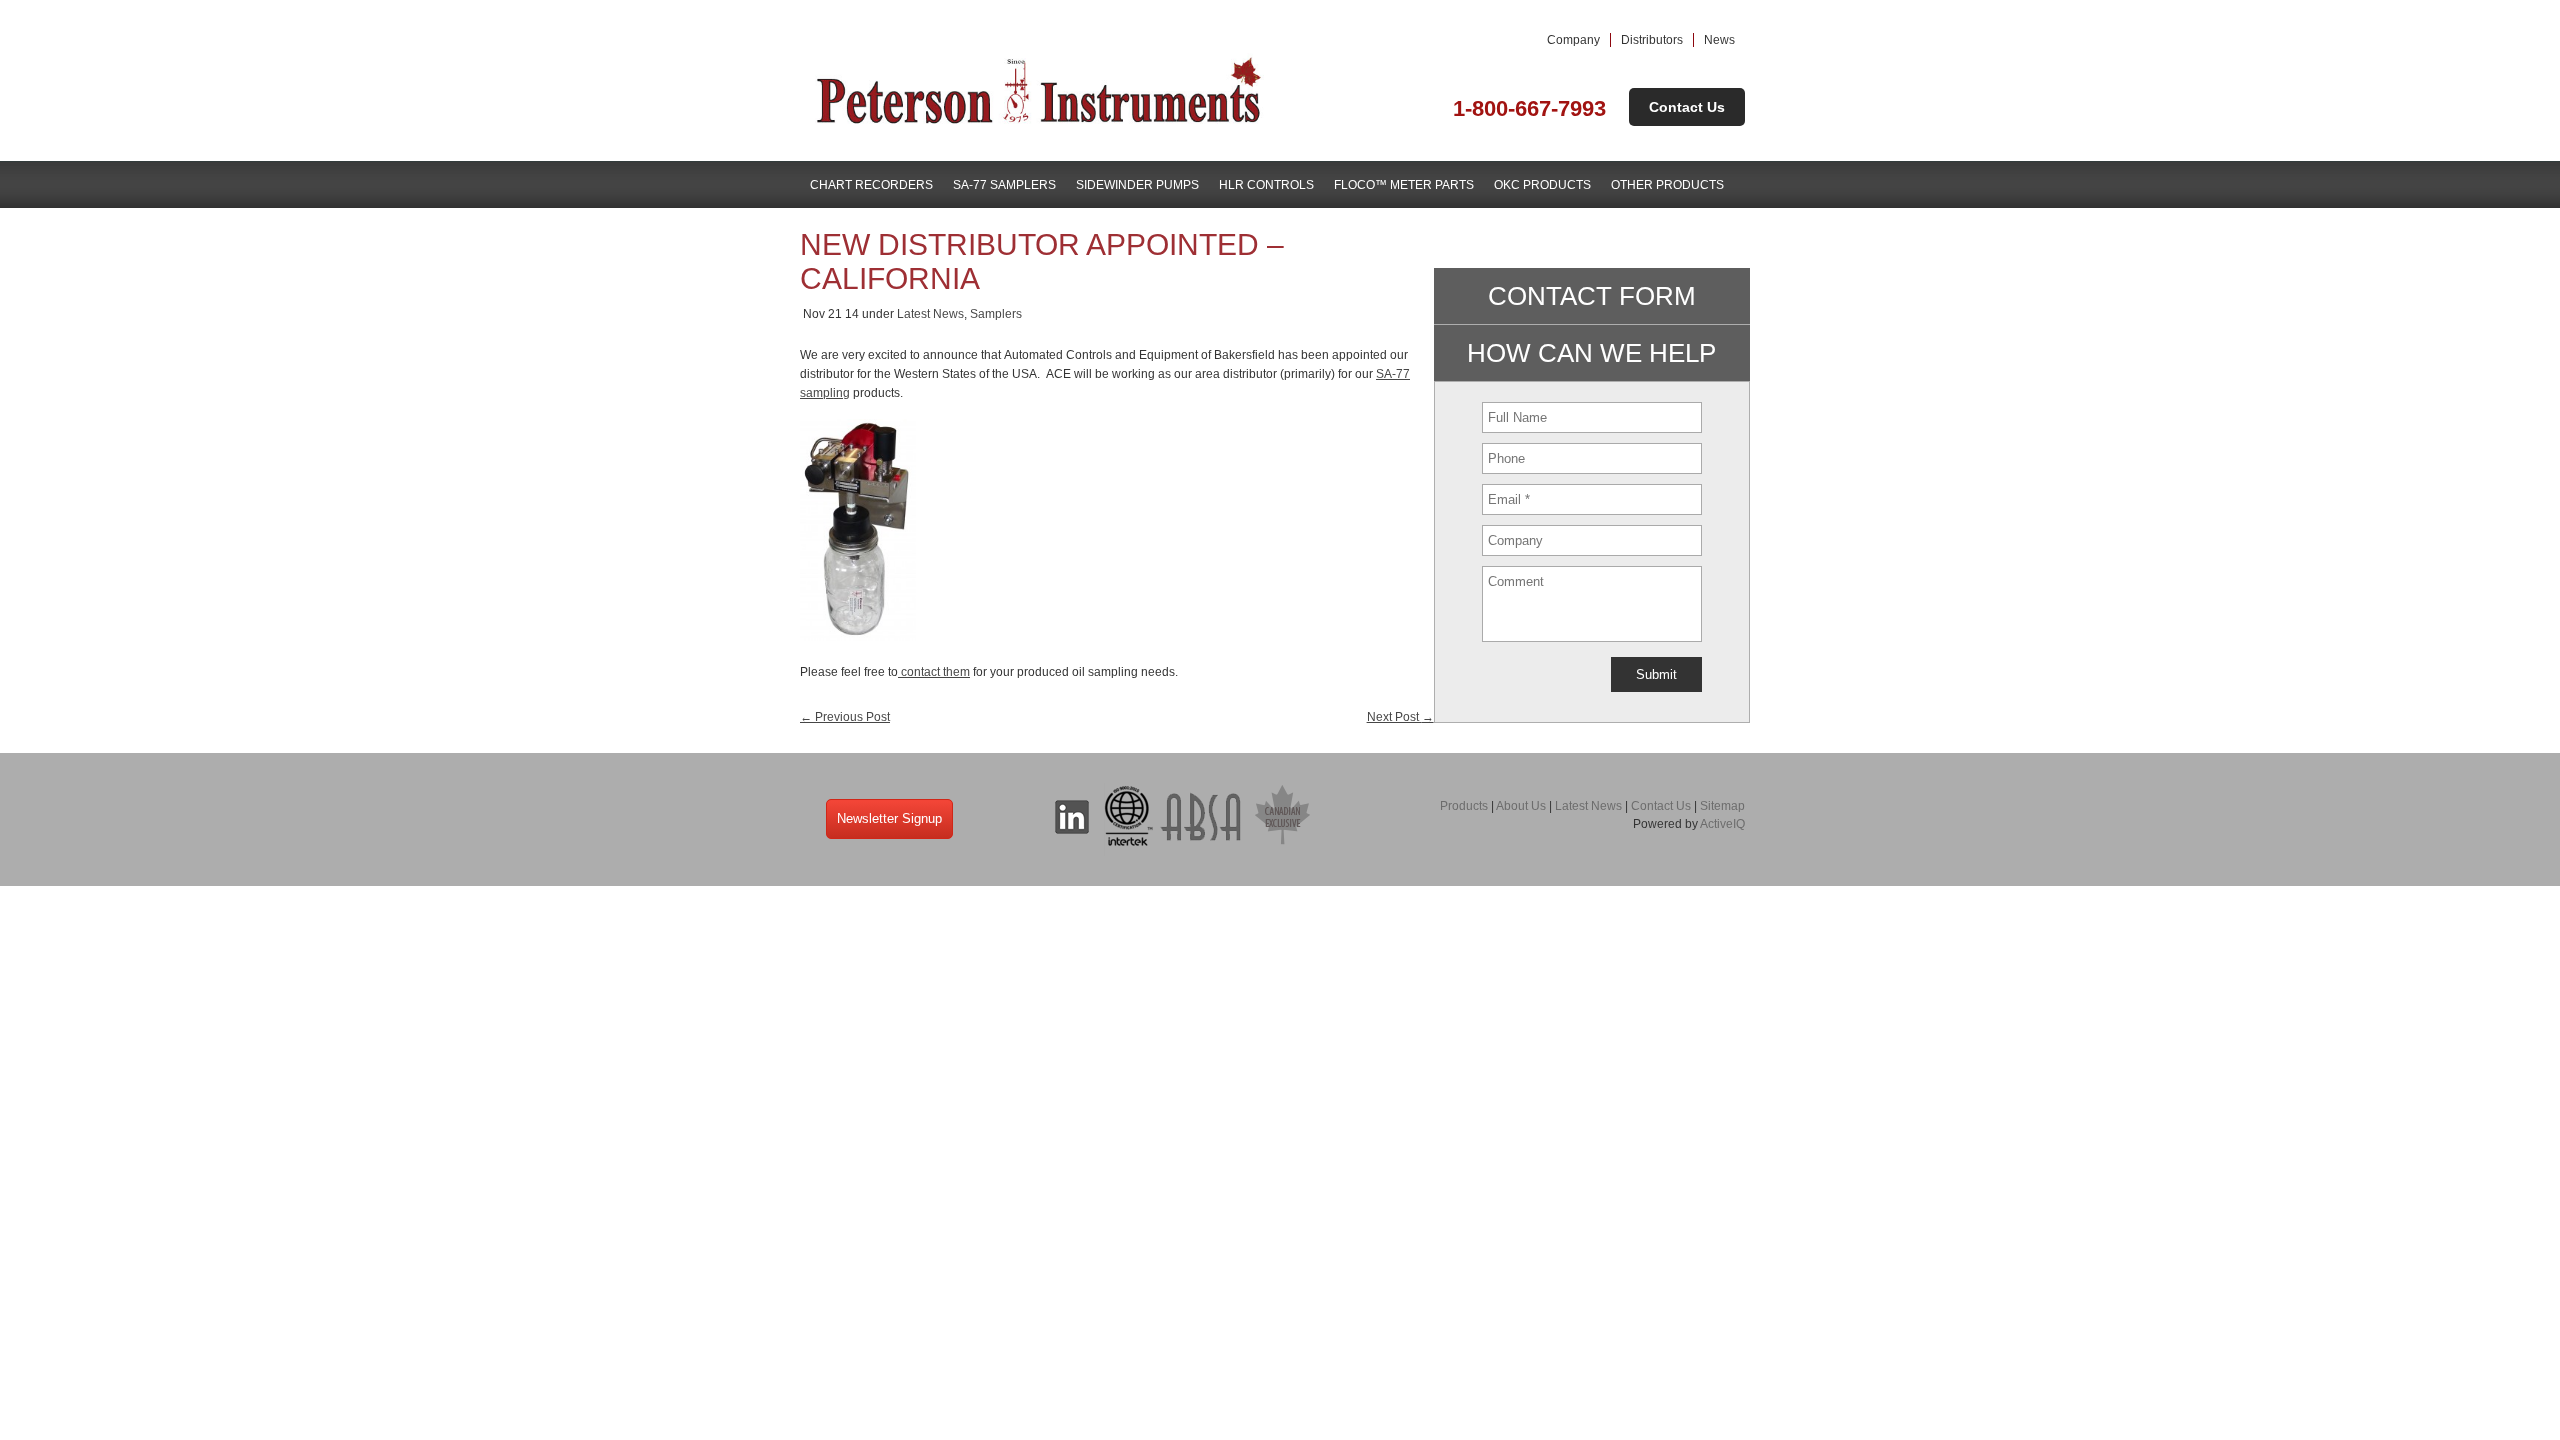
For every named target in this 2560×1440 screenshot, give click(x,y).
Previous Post (845, 717)
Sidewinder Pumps (1137, 185)
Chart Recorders (871, 185)
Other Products (1667, 185)
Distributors (1652, 40)
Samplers (996, 314)
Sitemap (1722, 806)
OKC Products (1542, 185)
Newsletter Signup (889, 818)
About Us (1521, 806)
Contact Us (1687, 107)
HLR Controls (1266, 185)
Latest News (930, 314)
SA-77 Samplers (1004, 185)
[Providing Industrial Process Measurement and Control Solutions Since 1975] (1040, 127)
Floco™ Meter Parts (1404, 185)
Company (1573, 40)
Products (1464, 806)
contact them (934, 672)
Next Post (1400, 717)
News (1719, 40)
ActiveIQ (1722, 824)
